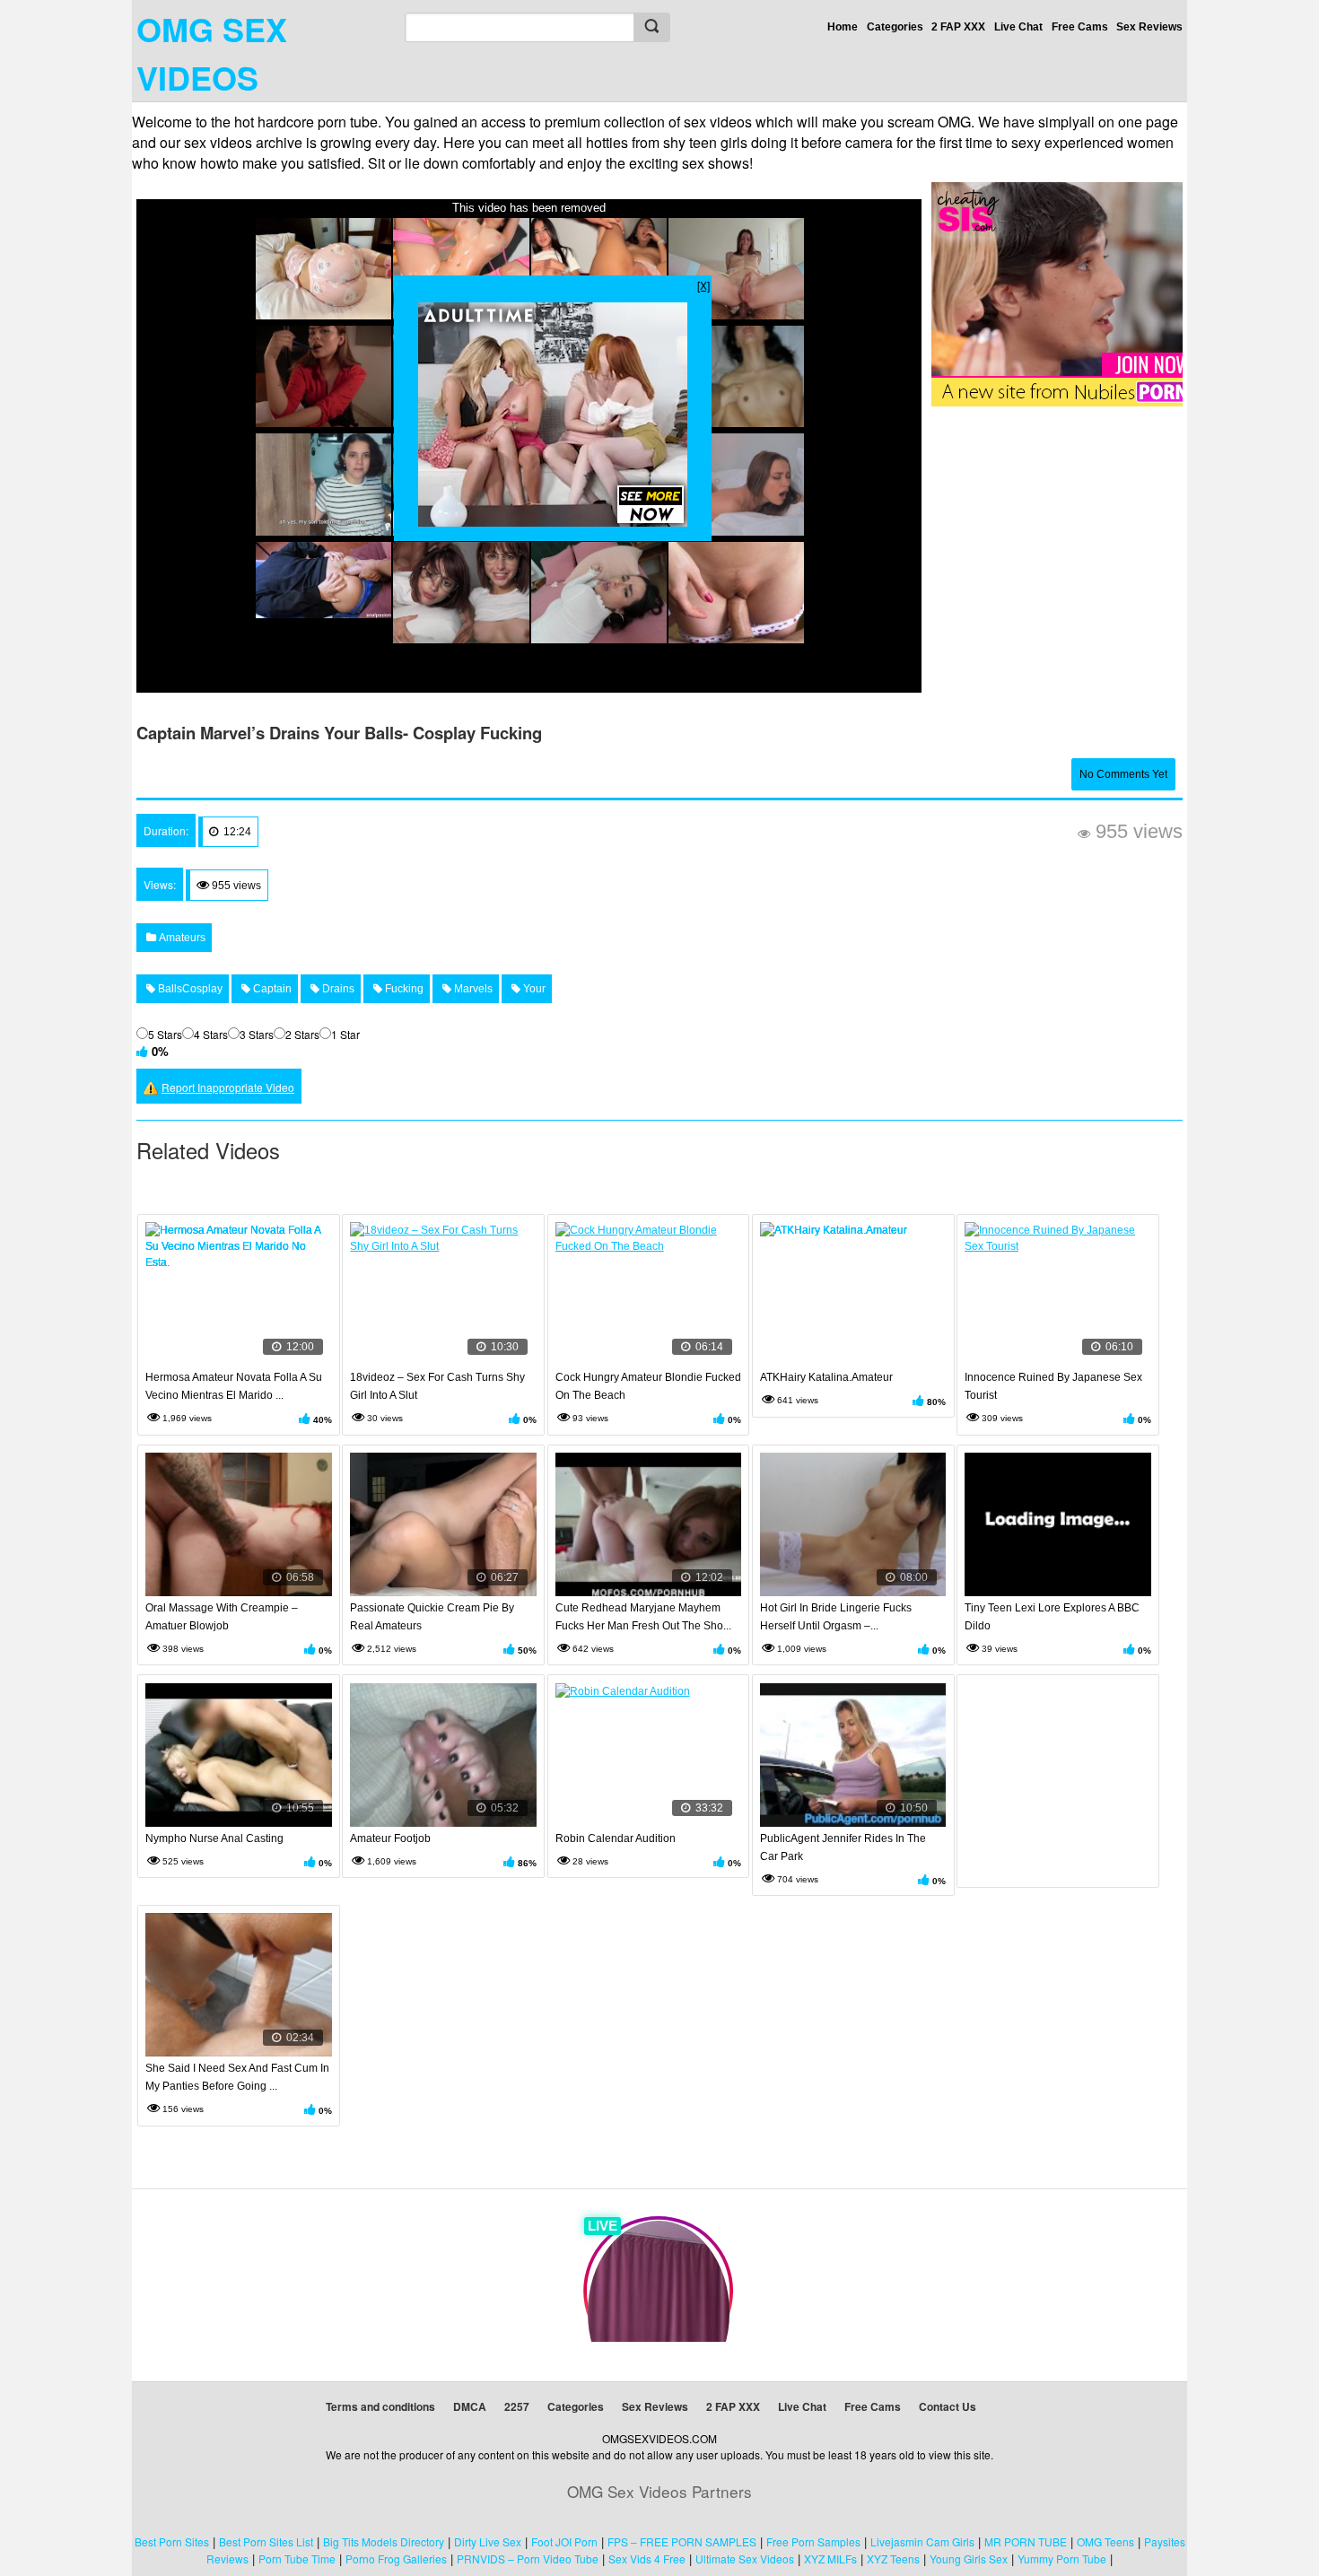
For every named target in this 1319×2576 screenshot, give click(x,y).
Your (533, 989)
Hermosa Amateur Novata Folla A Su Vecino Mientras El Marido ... (234, 1386)
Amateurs (181, 938)
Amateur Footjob (390, 1838)
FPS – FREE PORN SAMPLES (682, 2541)
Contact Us (948, 2406)
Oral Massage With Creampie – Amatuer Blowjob (222, 1617)
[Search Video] (651, 27)
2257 (517, 2406)
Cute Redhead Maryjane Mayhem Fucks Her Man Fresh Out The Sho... (643, 1617)
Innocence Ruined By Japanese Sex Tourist (1053, 1386)
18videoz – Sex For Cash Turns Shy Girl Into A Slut (437, 1386)
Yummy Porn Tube (1062, 2559)
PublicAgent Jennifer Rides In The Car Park (843, 1847)
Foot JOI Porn (564, 2541)
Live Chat (1018, 27)
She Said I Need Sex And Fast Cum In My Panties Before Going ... (237, 2077)
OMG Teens (1105, 2541)
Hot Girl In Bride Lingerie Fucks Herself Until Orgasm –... (836, 1617)
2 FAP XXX (958, 27)
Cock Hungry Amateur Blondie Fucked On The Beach (648, 1386)
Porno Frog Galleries (396, 2559)
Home (843, 27)
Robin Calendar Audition (616, 1838)
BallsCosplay (189, 989)
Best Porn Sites (172, 2541)
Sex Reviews (1149, 27)
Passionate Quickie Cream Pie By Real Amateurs (432, 1617)
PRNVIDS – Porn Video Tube (528, 2559)
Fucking (403, 989)
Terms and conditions (380, 2406)
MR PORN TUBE (1026, 2541)
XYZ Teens (893, 2559)
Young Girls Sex (969, 2559)
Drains (337, 989)
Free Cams (1080, 27)
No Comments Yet (1123, 774)
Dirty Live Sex (488, 2541)
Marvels (472, 989)
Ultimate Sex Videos (745, 2559)
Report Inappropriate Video (228, 1087)
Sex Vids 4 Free (647, 2559)
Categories (895, 27)
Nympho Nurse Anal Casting (214, 1838)
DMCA (470, 2406)
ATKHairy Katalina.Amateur (826, 1377)
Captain (271, 989)
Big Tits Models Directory (384, 2541)
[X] (703, 285)
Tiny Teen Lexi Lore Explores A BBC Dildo (1052, 1617)
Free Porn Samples (813, 2541)
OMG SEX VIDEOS (212, 53)
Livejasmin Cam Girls (922, 2541)
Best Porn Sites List (266, 2541)
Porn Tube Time (297, 2559)
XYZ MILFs (830, 2559)
